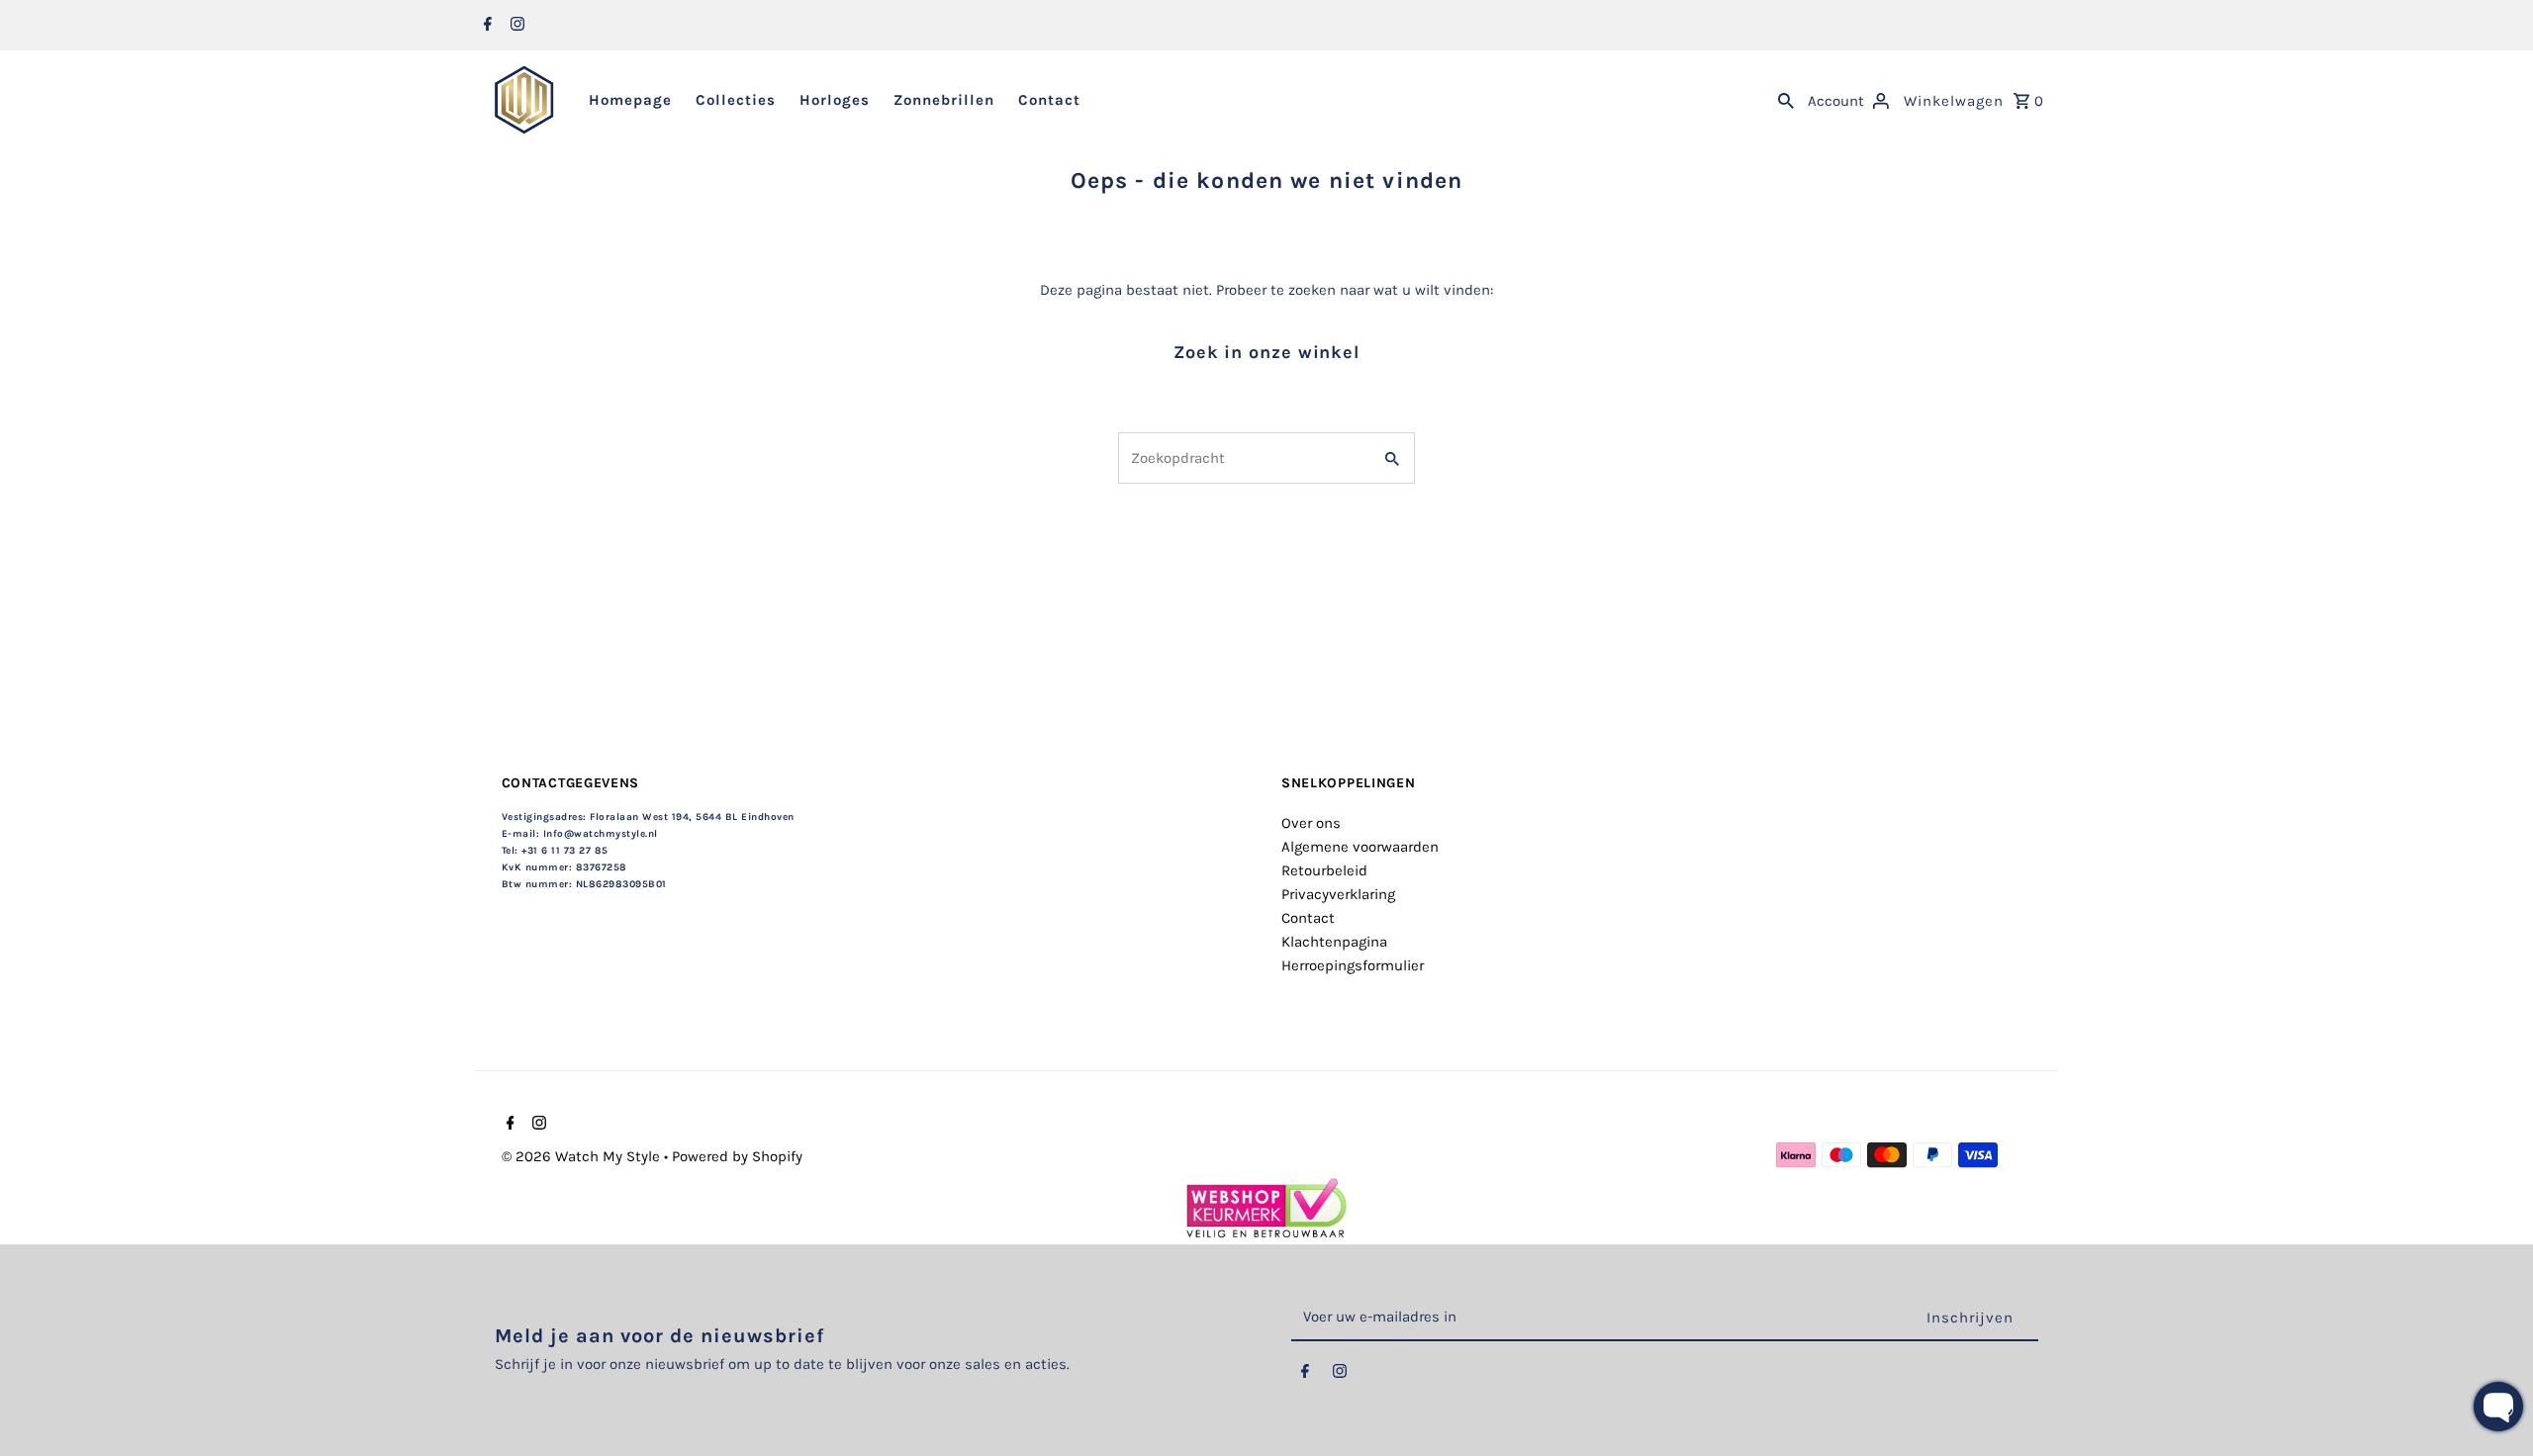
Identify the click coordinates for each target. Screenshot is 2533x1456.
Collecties (736, 100)
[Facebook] (485, 26)
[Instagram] (515, 26)
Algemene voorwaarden (1360, 847)
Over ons (1311, 823)
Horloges (835, 100)
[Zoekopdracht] (1786, 100)
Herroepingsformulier (1353, 965)
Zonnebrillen (944, 100)
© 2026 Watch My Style (583, 1156)
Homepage (630, 100)
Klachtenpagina (1334, 942)
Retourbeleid (1324, 870)
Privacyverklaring (1338, 894)
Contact (1049, 100)
